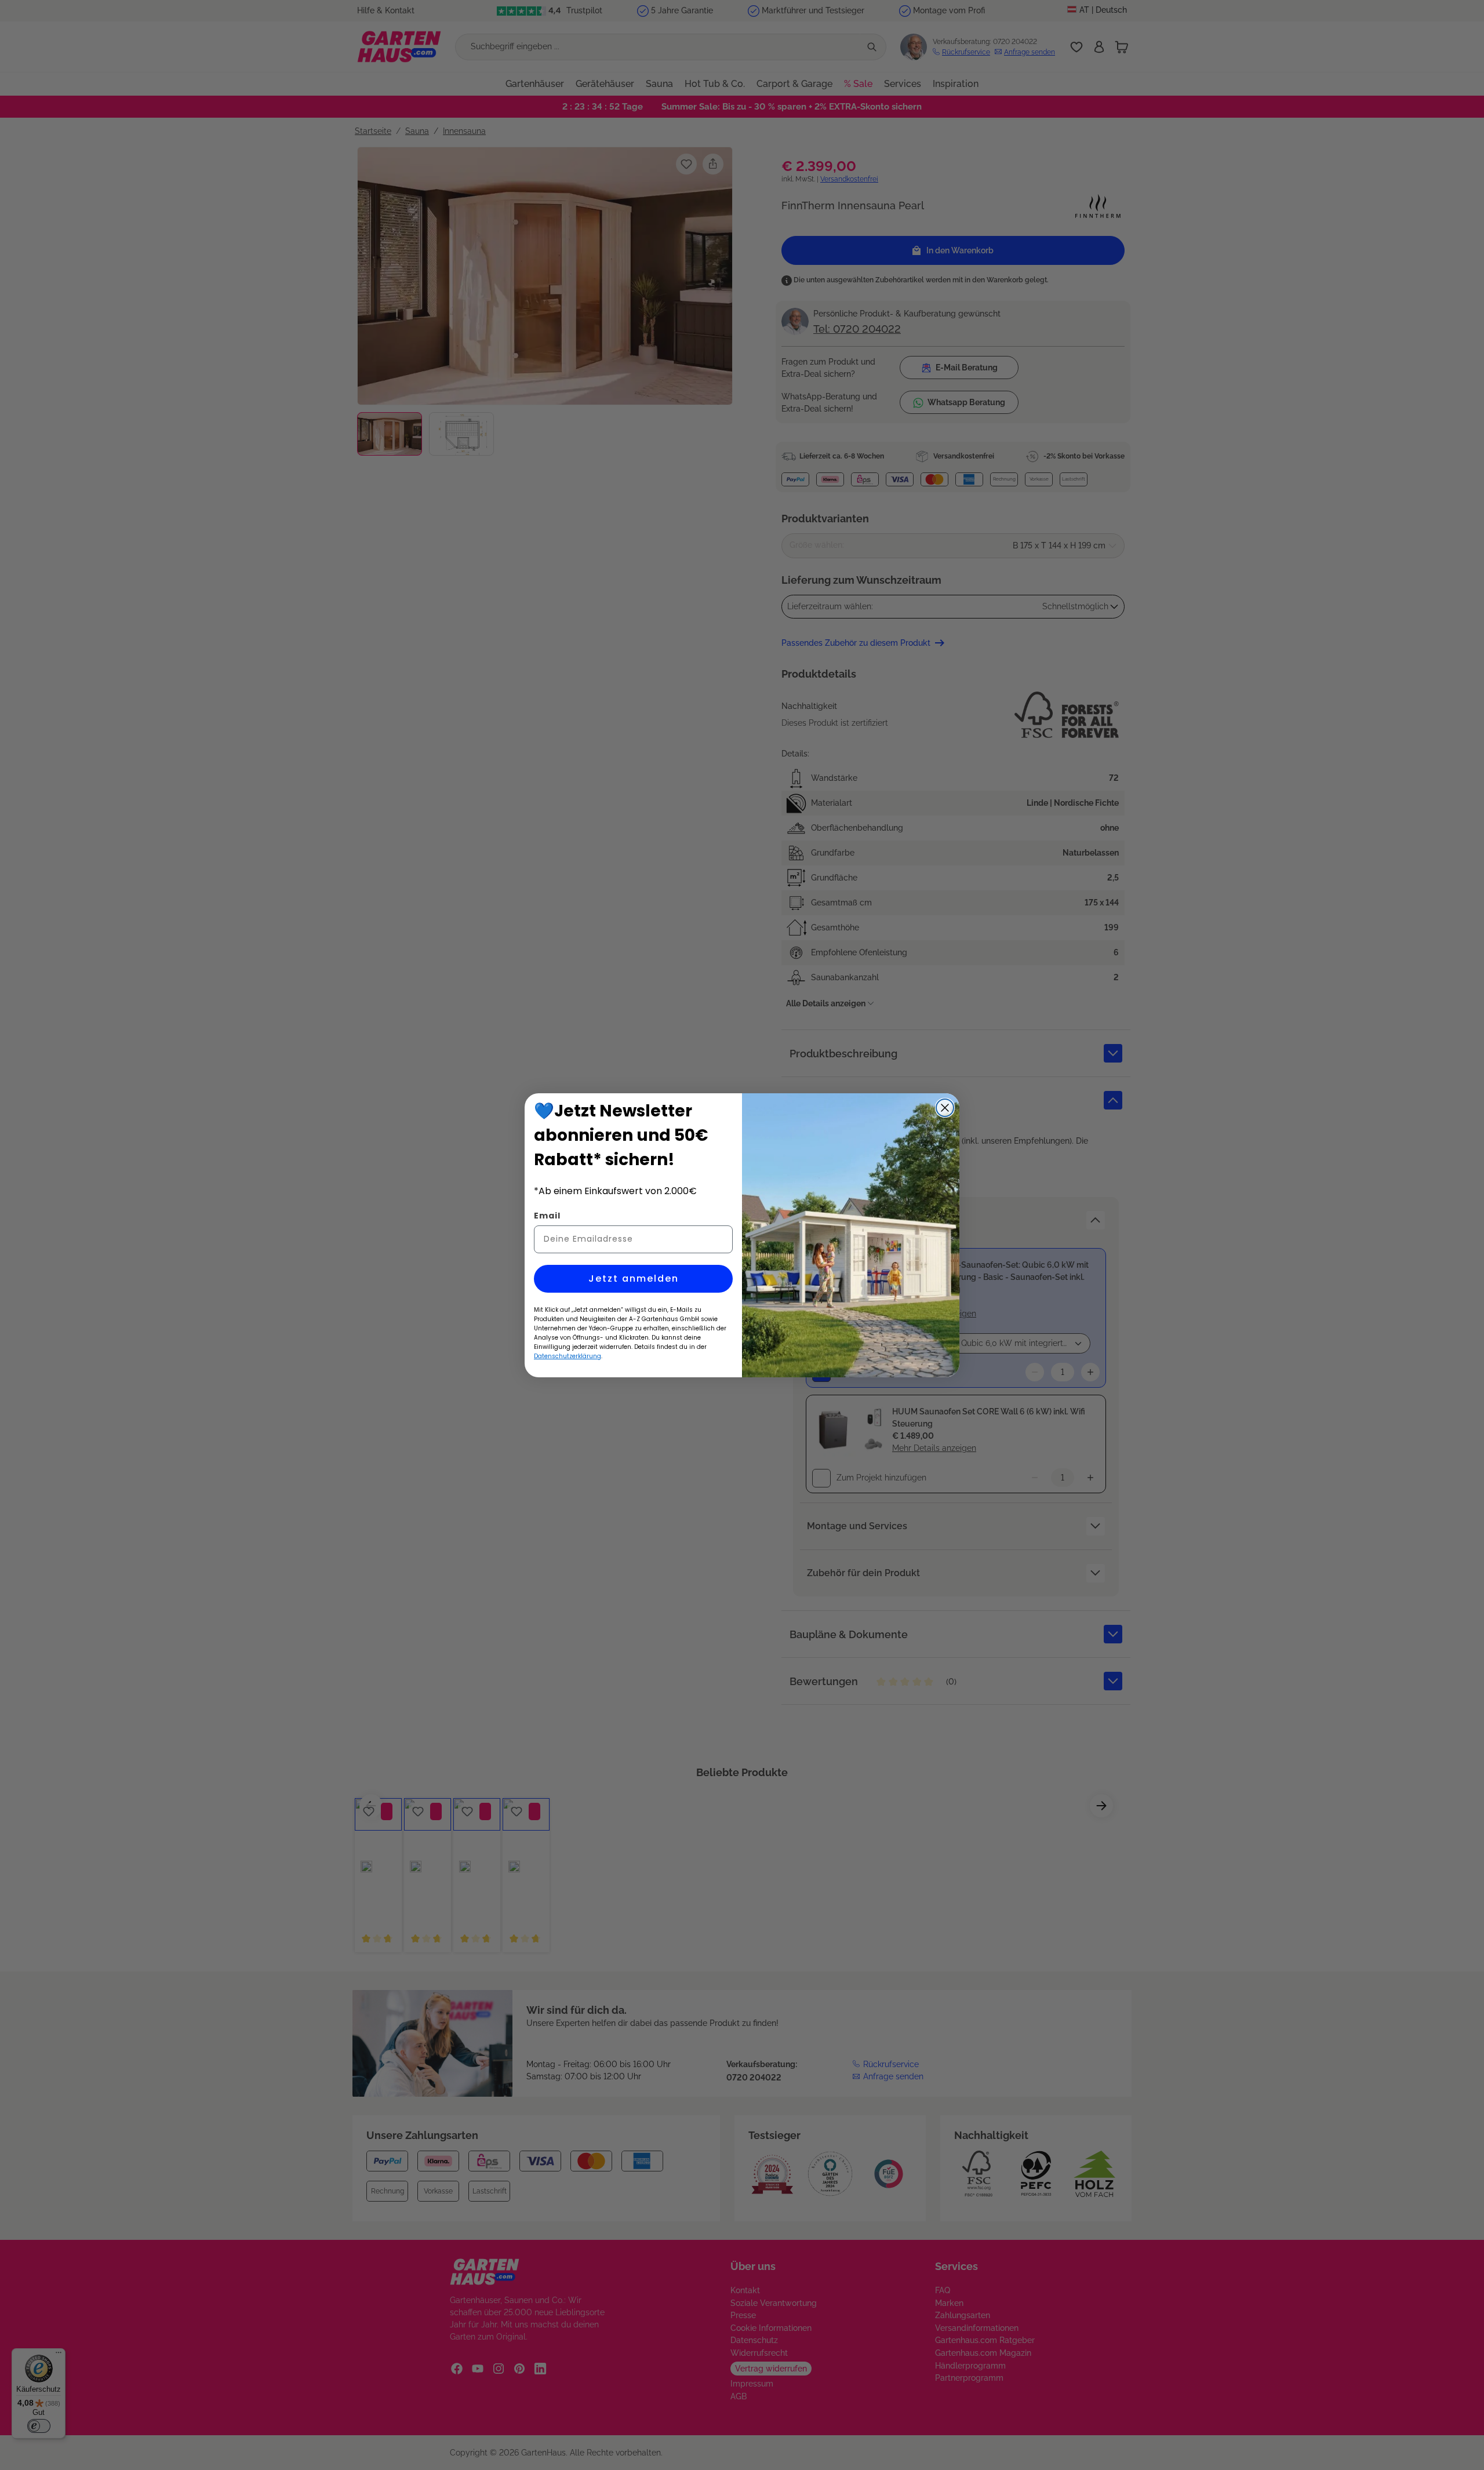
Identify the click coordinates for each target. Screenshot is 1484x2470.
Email (547, 1216)
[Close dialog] (945, 1108)
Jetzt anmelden (634, 1278)
